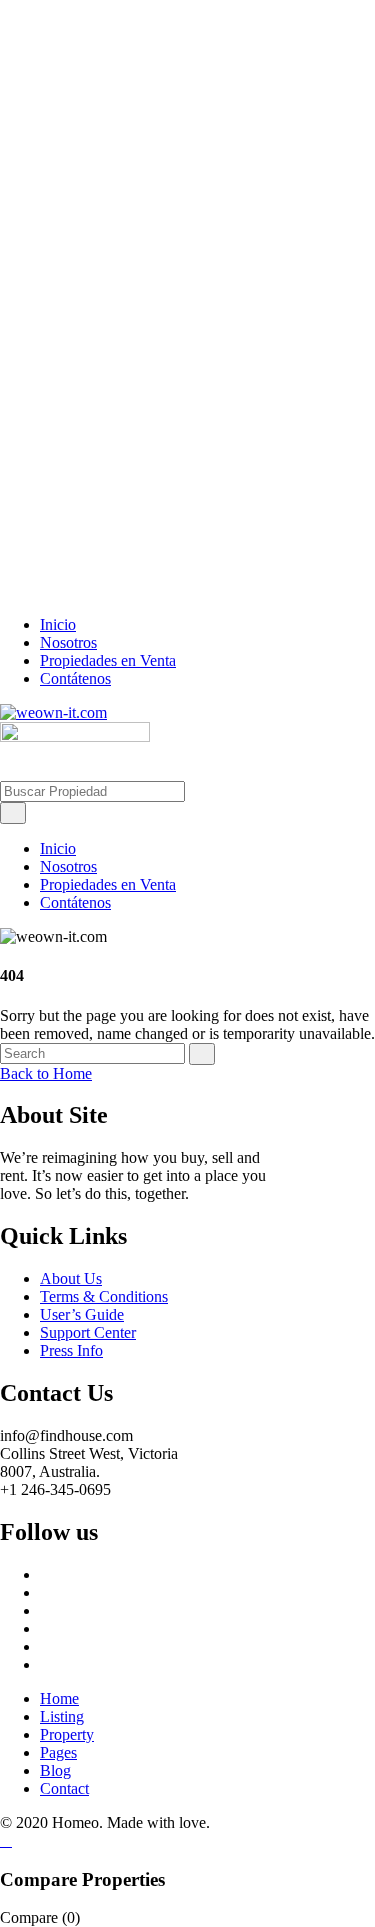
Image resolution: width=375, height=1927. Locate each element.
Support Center (88, 1332)
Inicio (58, 624)
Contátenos (75, 678)
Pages (58, 1752)
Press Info (71, 1350)
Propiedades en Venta (108, 660)
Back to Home (46, 1073)
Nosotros (68, 642)
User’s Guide (82, 1314)
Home (59, 1698)
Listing (62, 1716)
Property (67, 1734)
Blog (55, 1770)
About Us (71, 1278)
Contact (64, 1788)
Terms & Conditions (104, 1296)
